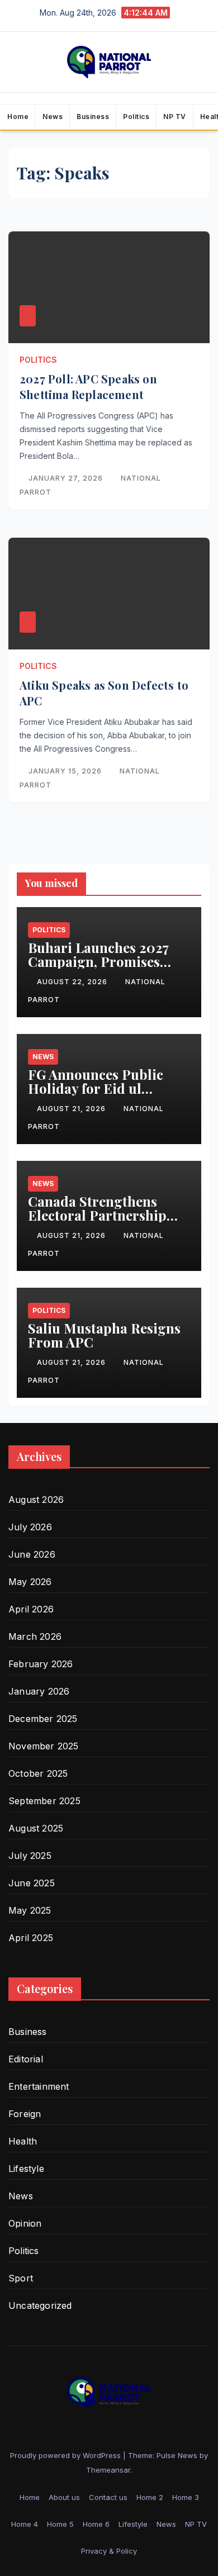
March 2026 (35, 1636)
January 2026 (39, 1691)
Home (18, 117)
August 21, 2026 (72, 1109)
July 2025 (30, 1856)
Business (93, 117)
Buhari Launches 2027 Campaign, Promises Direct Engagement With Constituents (106, 968)
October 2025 (38, 1773)
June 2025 (32, 1883)
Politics (136, 117)
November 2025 (44, 1746)
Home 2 (150, 2497)
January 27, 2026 (67, 478)
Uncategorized (40, 2305)
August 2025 (36, 1828)
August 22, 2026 (73, 982)
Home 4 (25, 2524)
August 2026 (36, 1500)
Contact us (108, 2497)
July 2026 (30, 1527)
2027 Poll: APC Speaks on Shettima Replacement (88, 386)
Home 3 (186, 2497)
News (53, 117)
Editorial (26, 2059)
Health (23, 2141)
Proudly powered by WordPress (67, 2455)
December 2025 (43, 1719)
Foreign (25, 2114)
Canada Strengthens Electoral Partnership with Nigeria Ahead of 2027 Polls (97, 1222)
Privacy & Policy (109, 2551)
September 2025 (44, 1801)
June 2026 (32, 1554)
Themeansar (108, 2470)
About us (64, 2497)
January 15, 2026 (66, 771)
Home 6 (96, 2524)
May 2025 (30, 1910)
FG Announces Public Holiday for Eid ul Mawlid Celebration (96, 1088)
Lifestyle (26, 2169)
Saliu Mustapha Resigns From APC (104, 1335)
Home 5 (60, 2524)
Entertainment (39, 2086)
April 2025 (31, 1938)
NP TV (175, 117)
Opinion (25, 2223)
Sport (21, 2278)
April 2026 (31, 1609)
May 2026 (30, 1582)
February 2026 (41, 1664)
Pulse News (177, 2455)
